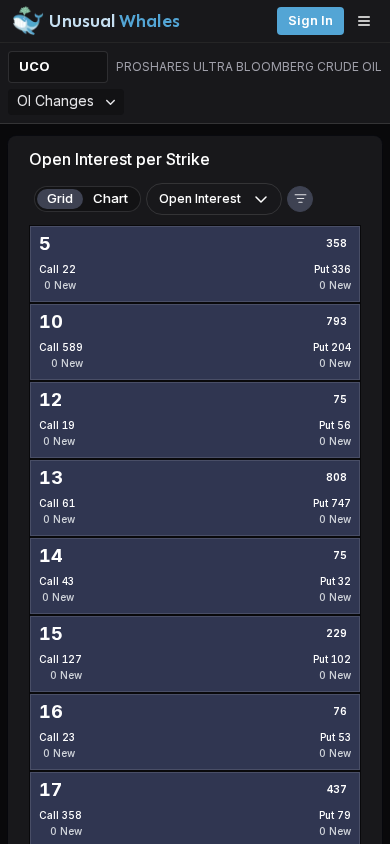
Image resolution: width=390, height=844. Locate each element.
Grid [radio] (60, 198)
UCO (34, 66)
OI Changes (55, 100)
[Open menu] (369, 21)
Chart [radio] (110, 198)
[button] (300, 199)
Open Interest (200, 198)
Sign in (310, 20)
